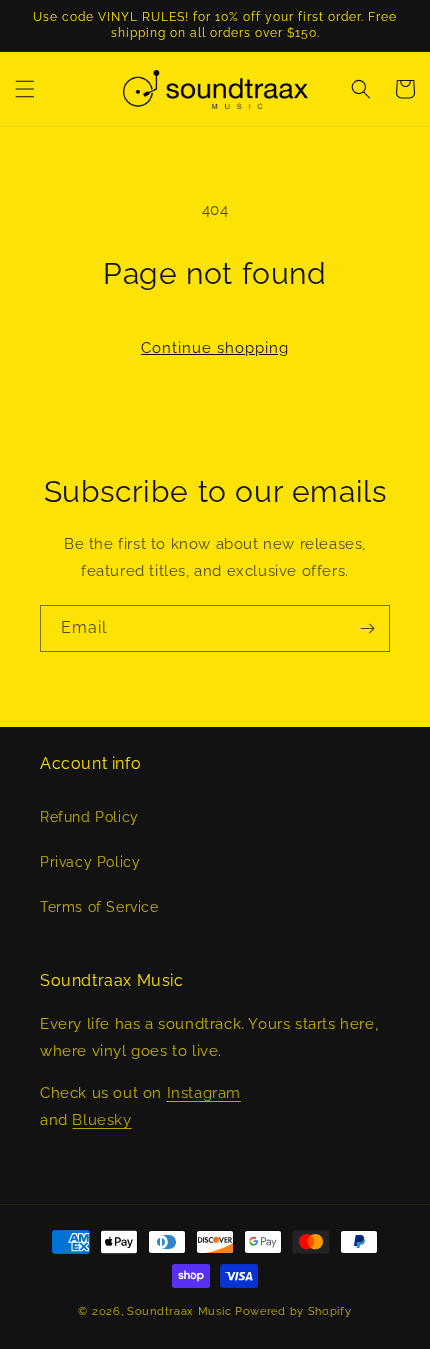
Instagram (204, 1093)
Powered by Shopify (293, 1311)
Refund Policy (89, 817)
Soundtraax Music (179, 1311)
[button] (25, 89)
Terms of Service (99, 907)
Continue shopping (215, 348)
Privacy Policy (90, 862)
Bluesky (101, 1120)
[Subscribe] (367, 628)
